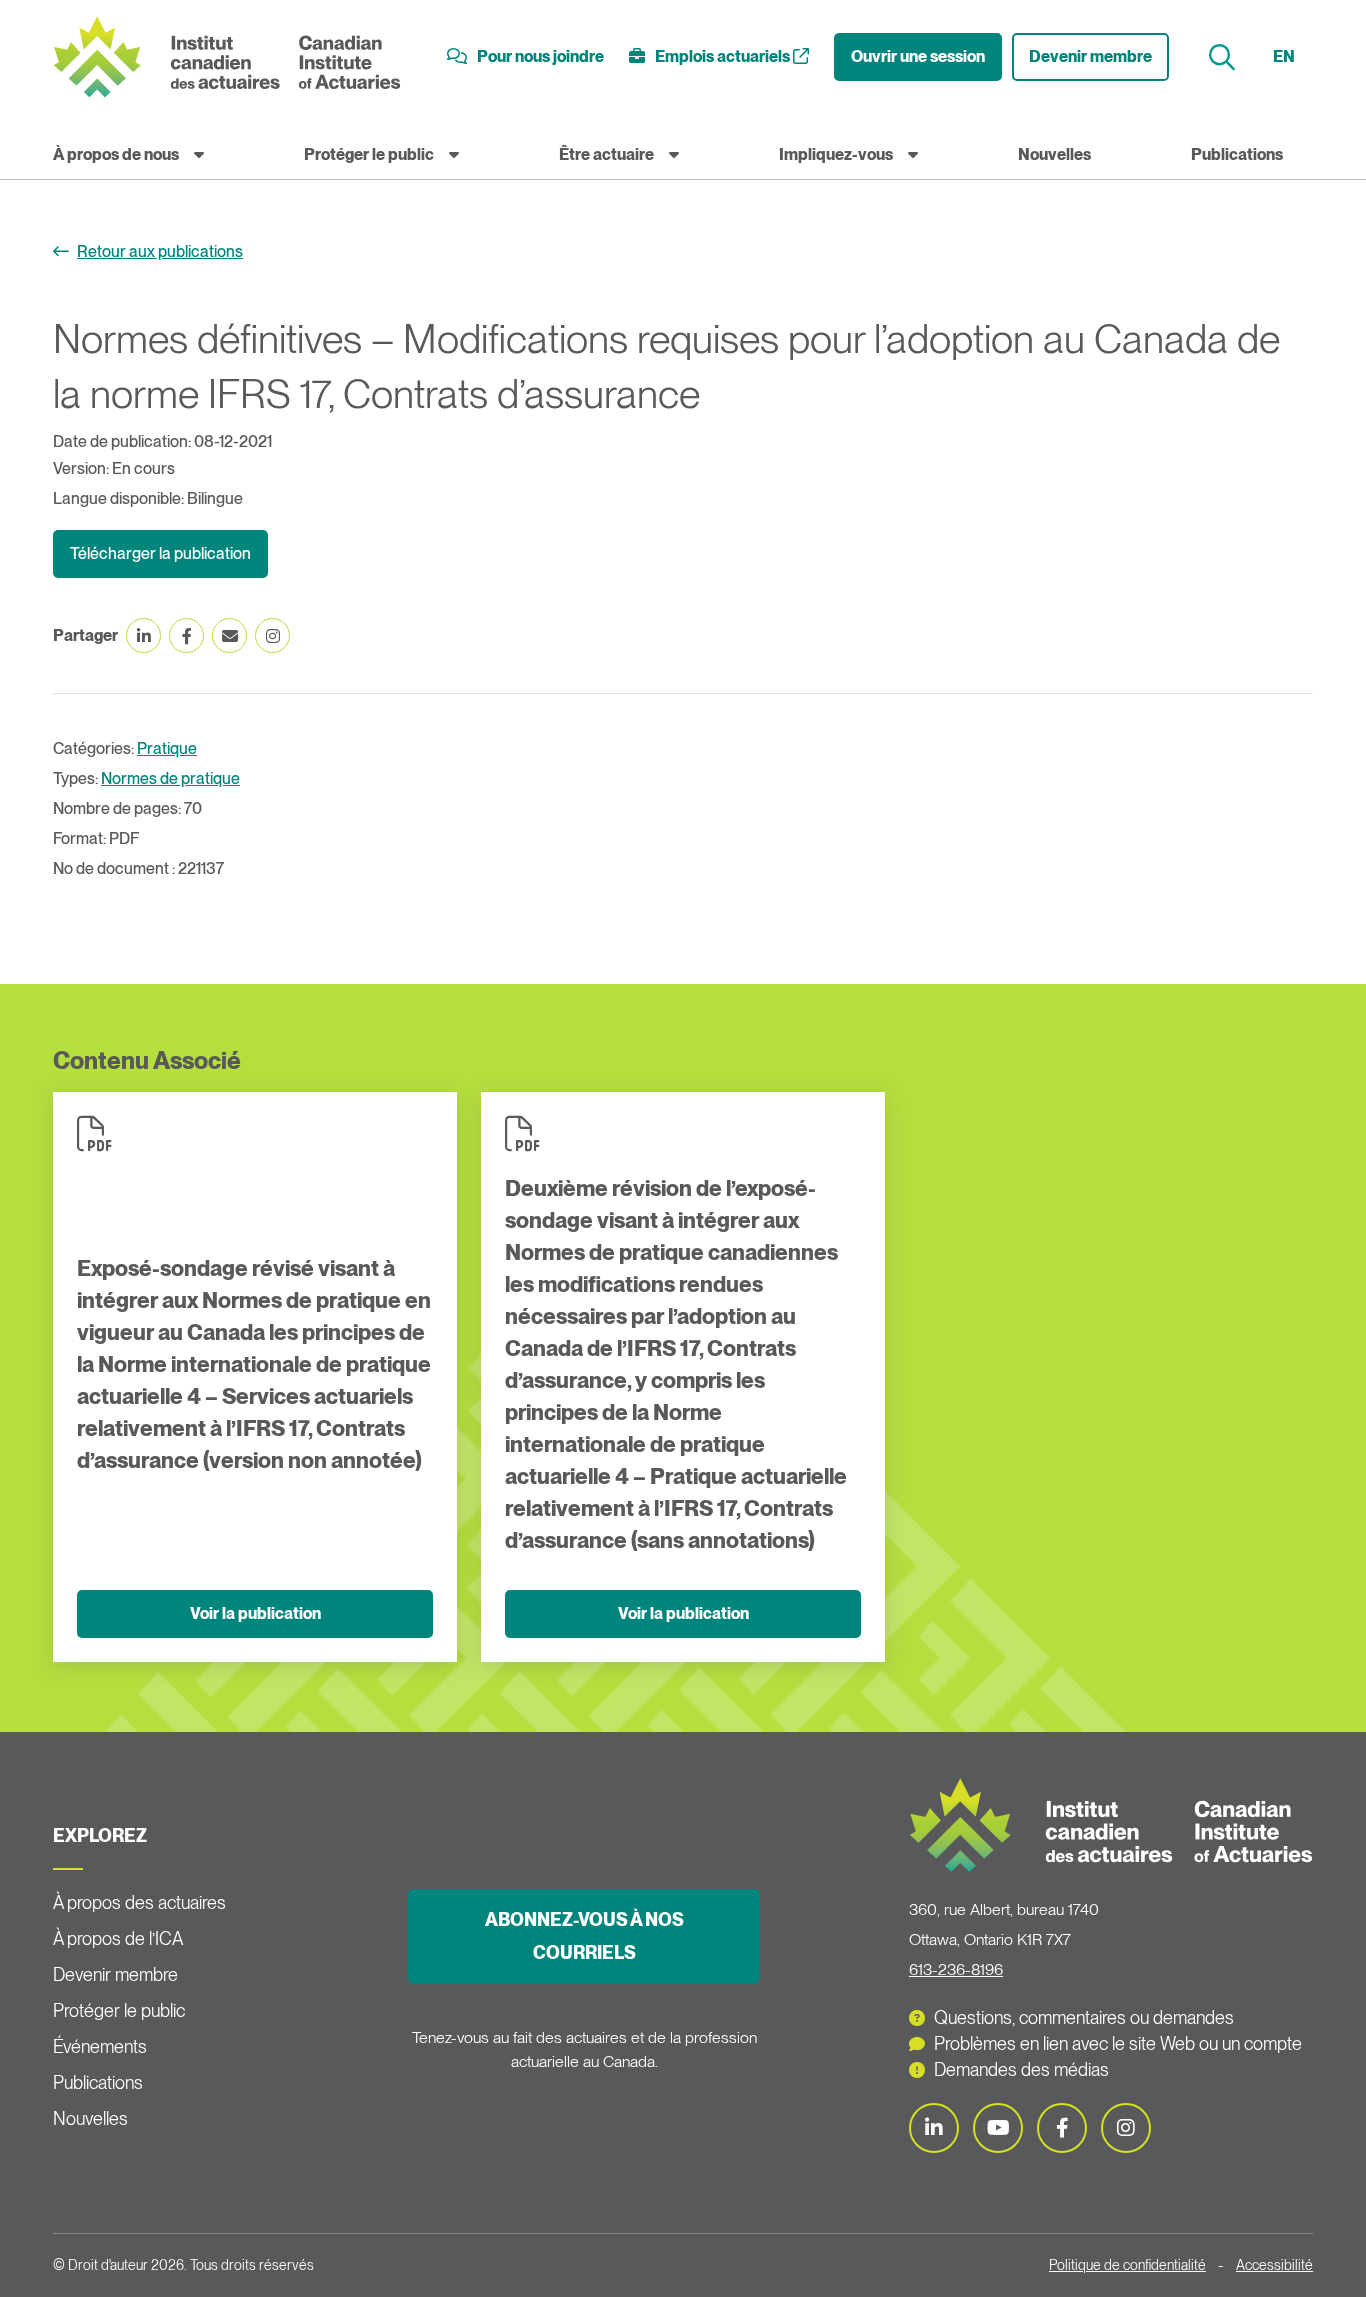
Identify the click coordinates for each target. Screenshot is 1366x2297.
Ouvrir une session (918, 56)
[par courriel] (229, 635)
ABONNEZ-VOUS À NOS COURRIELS (584, 1936)
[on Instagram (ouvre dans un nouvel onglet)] (272, 635)
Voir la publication (255, 1613)
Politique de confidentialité (1127, 2265)
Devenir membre (1090, 56)
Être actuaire (606, 154)
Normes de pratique (170, 778)
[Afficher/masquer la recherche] (1224, 57)
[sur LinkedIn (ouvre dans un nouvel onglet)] (143, 635)
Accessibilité (1274, 2265)
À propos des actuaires (139, 1902)
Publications (1237, 154)
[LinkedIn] (934, 2128)
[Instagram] (1126, 2128)
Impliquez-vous (836, 154)
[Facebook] (1062, 2128)
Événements (100, 2046)
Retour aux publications (160, 251)
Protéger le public (369, 154)
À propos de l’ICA (118, 1938)
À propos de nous (116, 154)
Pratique (167, 748)
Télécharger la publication (160, 553)
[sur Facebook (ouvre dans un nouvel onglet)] (186, 635)
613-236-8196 (956, 1969)
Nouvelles (1054, 154)
